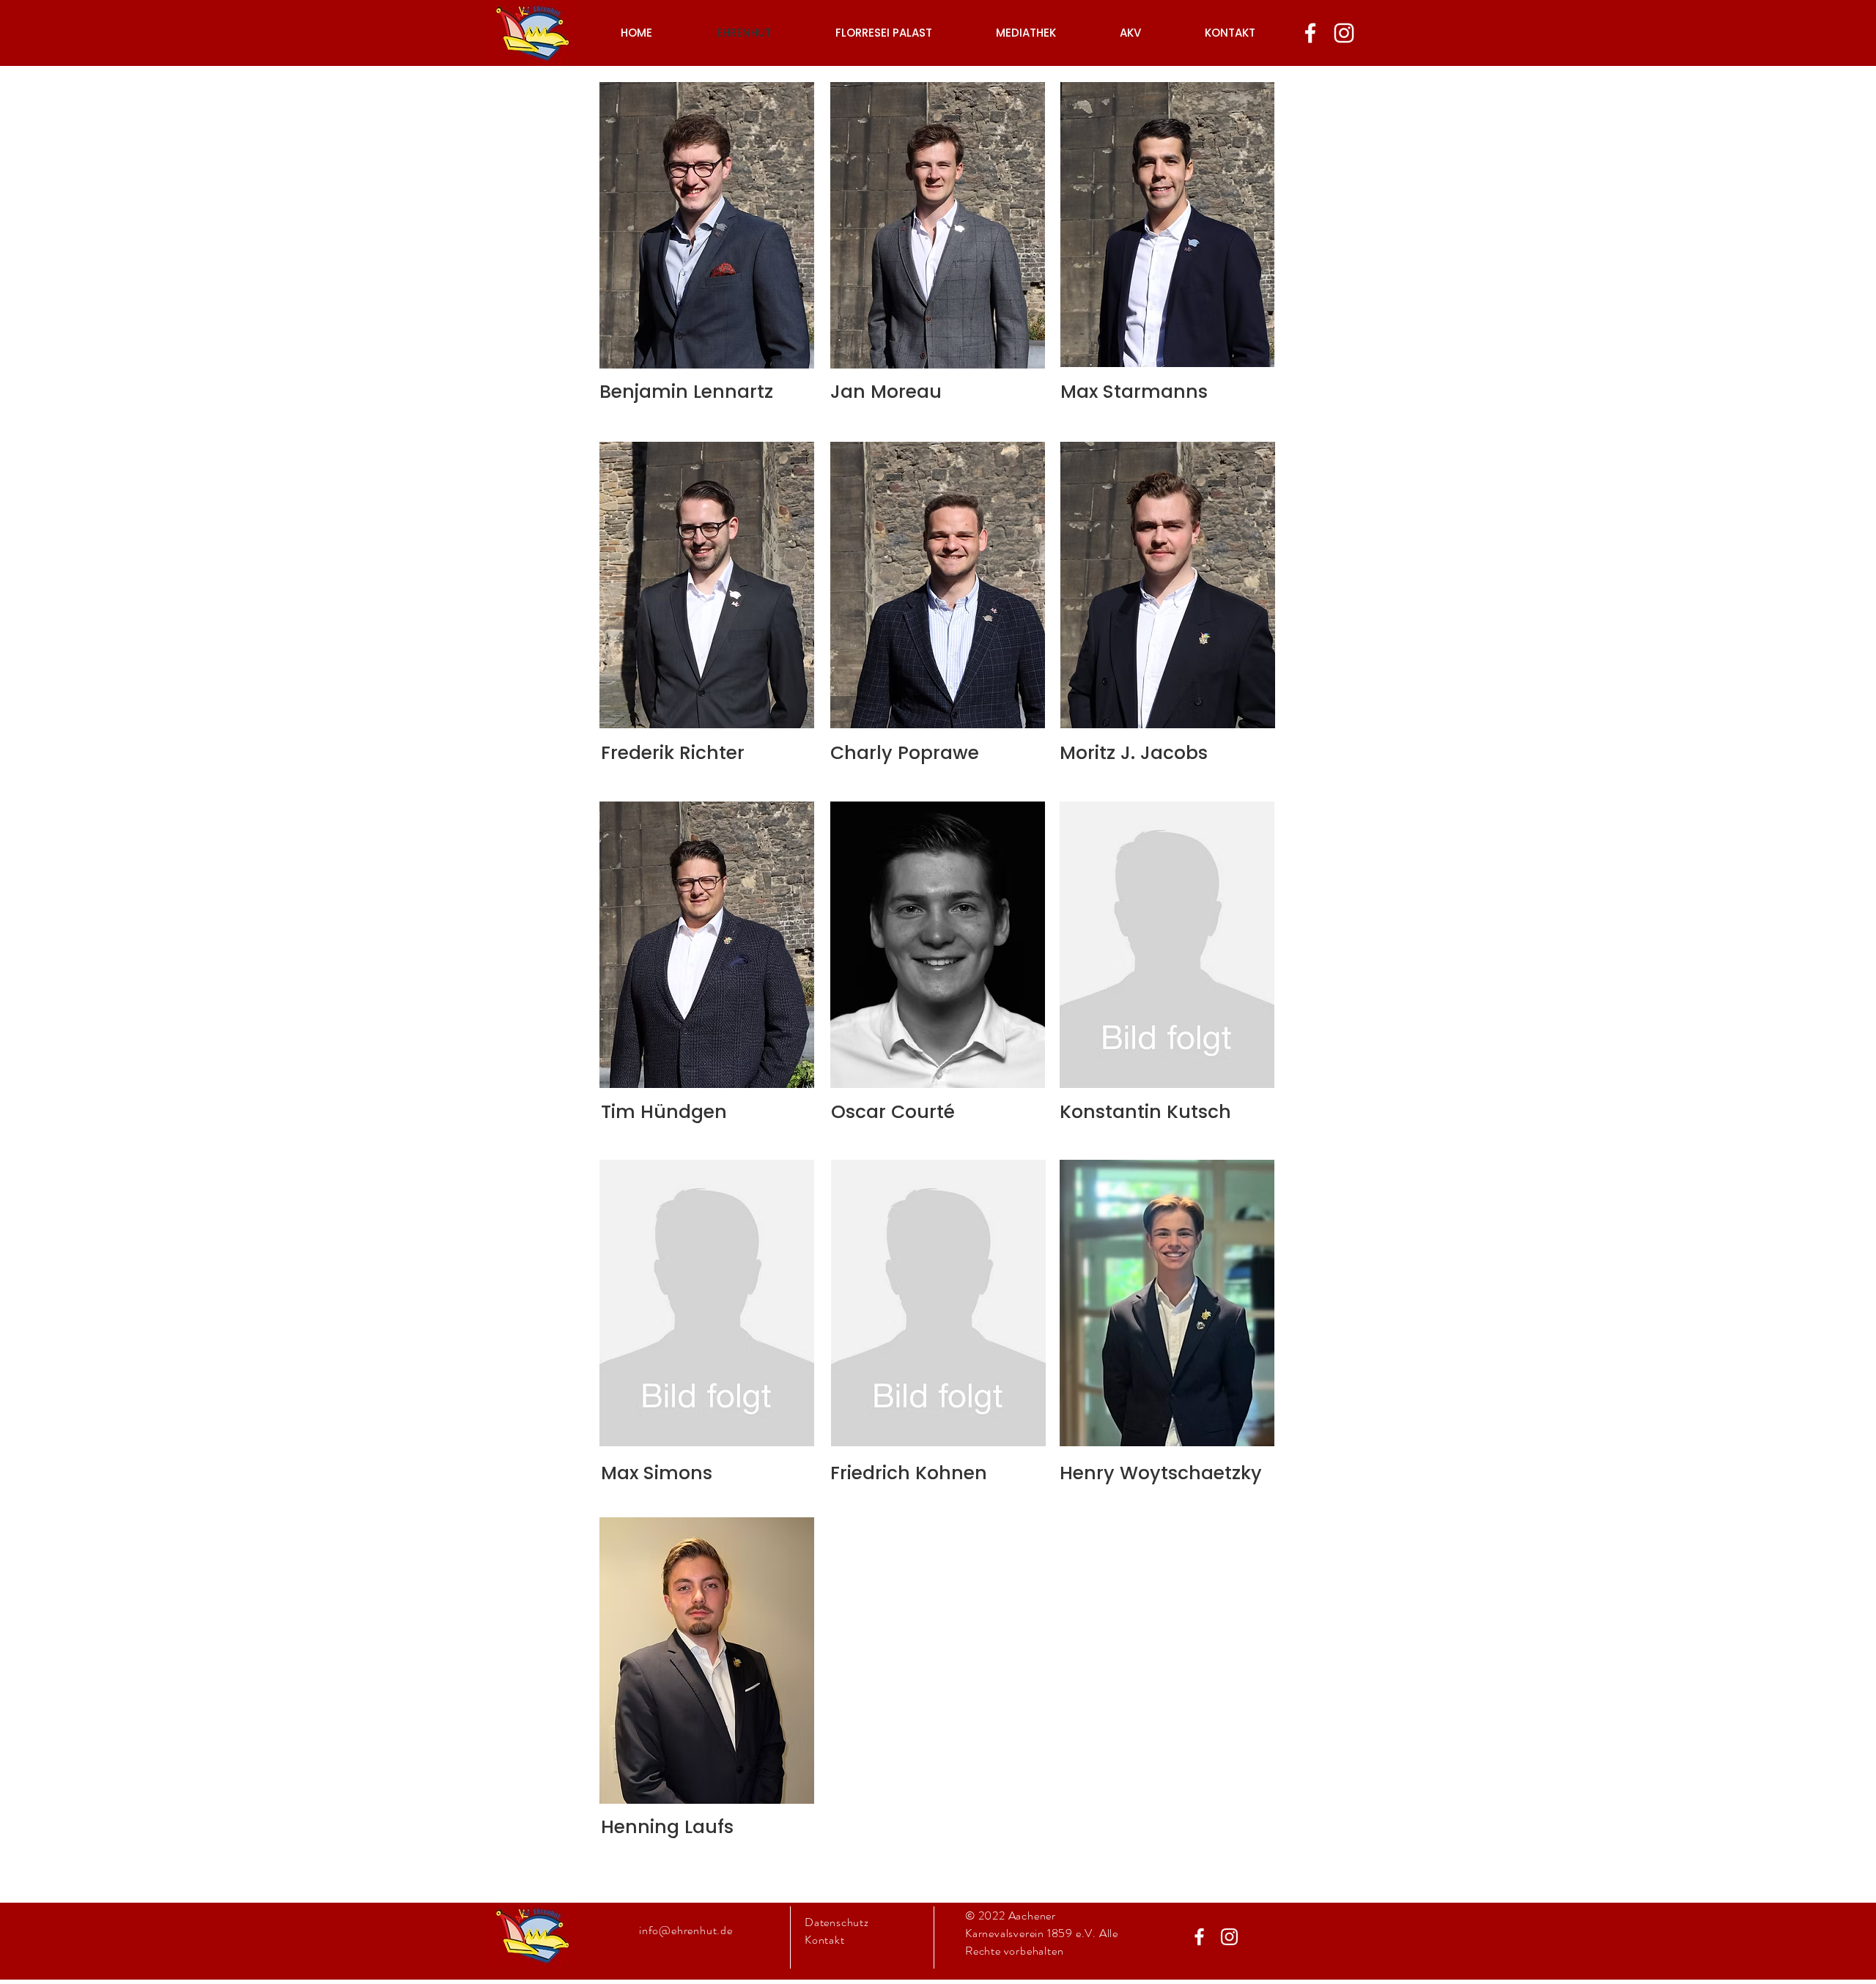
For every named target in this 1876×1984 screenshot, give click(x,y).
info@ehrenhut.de (686, 1930)
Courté (923, 1112)
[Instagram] (1344, 33)
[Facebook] (1310, 33)
